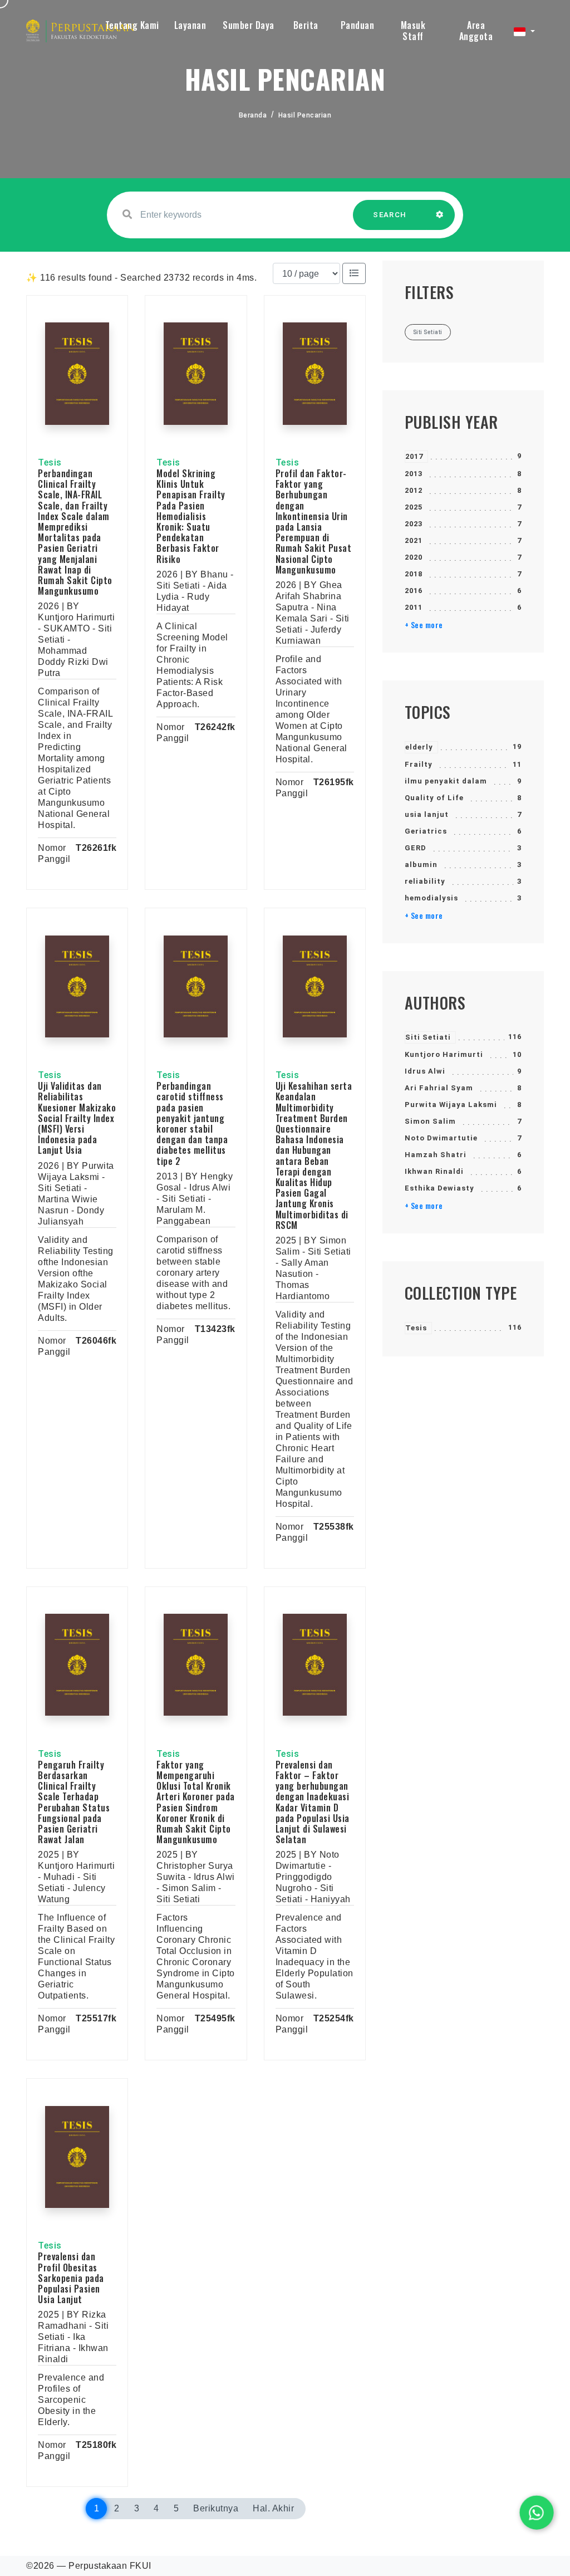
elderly (419, 747)
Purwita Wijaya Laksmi (451, 1105)
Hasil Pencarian (305, 115)
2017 (414, 456)
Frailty (419, 764)
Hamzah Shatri (436, 1155)
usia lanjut (427, 814)
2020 (414, 557)
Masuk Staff (413, 31)
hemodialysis (431, 898)
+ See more (424, 625)
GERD (416, 848)
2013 (414, 474)
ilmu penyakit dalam (446, 781)
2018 (414, 574)
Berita (306, 25)
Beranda (253, 115)
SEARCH (390, 215)
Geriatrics (426, 831)
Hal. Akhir (273, 2508)
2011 (414, 607)
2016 (414, 591)
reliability (425, 881)
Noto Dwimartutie (441, 1138)
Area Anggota (476, 31)
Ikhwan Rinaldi (434, 1171)
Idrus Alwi (425, 1071)
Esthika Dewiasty (439, 1188)
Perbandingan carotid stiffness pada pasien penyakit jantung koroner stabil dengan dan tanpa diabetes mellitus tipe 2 (192, 1123)
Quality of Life (434, 798)
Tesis (416, 1328)
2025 (414, 507)
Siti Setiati (428, 1037)
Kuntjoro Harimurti (444, 1054)
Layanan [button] (190, 25)
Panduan (358, 25)
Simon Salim (430, 1121)
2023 (414, 524)
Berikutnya (216, 2508)
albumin (421, 865)
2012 (414, 490)
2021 (414, 540)
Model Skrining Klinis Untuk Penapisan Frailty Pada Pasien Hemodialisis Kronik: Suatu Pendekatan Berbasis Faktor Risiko (191, 516)
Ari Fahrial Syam (439, 1088)
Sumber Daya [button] (249, 25)
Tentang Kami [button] (132, 25)
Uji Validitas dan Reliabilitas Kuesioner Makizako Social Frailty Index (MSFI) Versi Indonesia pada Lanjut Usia (77, 1118)
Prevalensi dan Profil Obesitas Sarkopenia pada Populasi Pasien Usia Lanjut (71, 2278)
